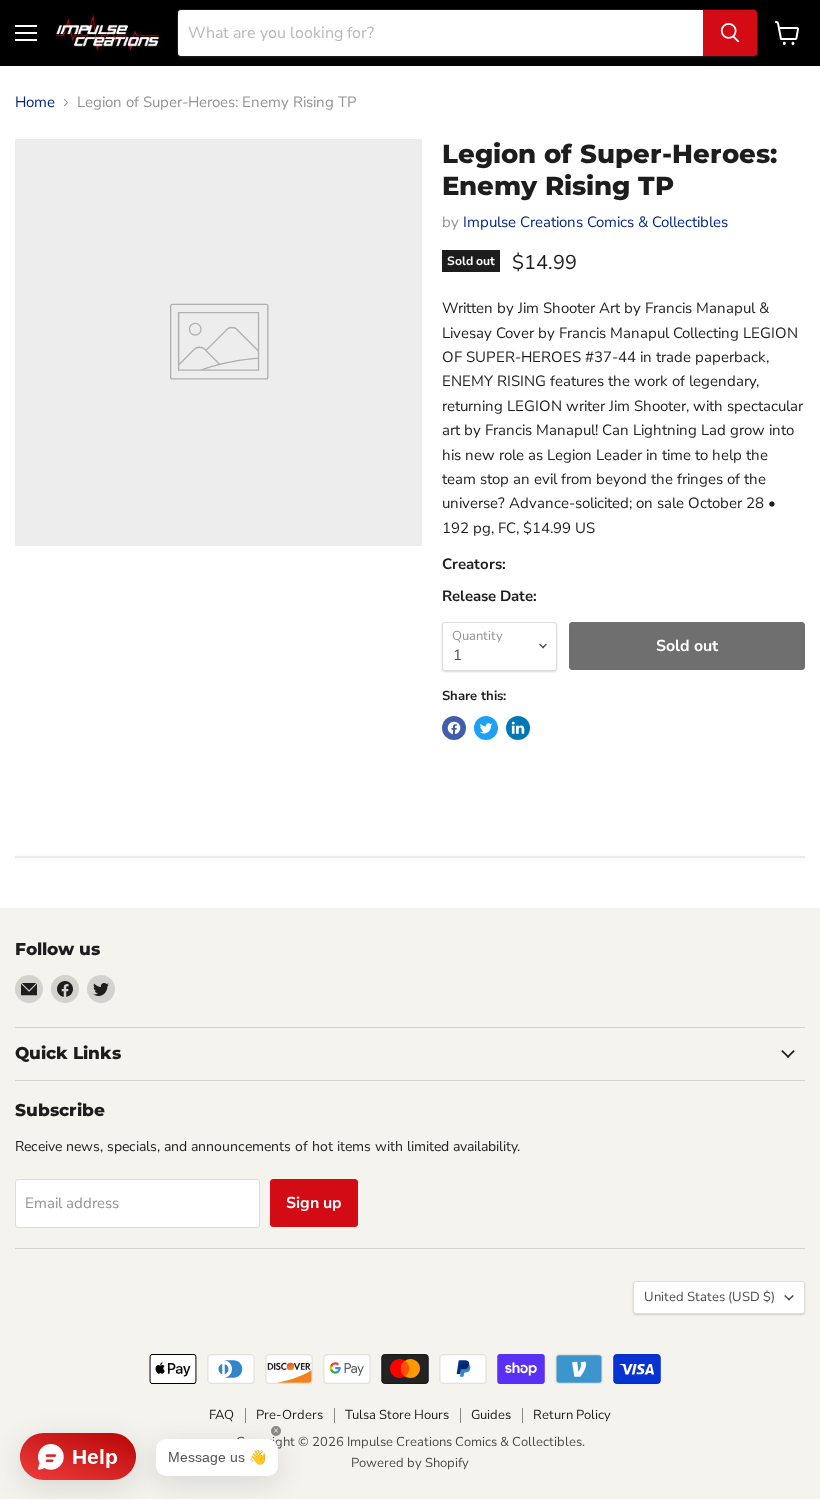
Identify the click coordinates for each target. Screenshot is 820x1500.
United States (709, 1297)
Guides (491, 1415)
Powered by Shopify (410, 1463)
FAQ (221, 1415)
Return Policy (572, 1415)
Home (35, 102)
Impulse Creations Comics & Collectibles (595, 222)
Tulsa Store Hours (397, 1415)
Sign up (314, 1203)
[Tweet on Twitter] (486, 728)
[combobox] (440, 33)
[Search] (730, 33)
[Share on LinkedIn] (518, 728)
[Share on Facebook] (454, 728)
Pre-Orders (289, 1415)
